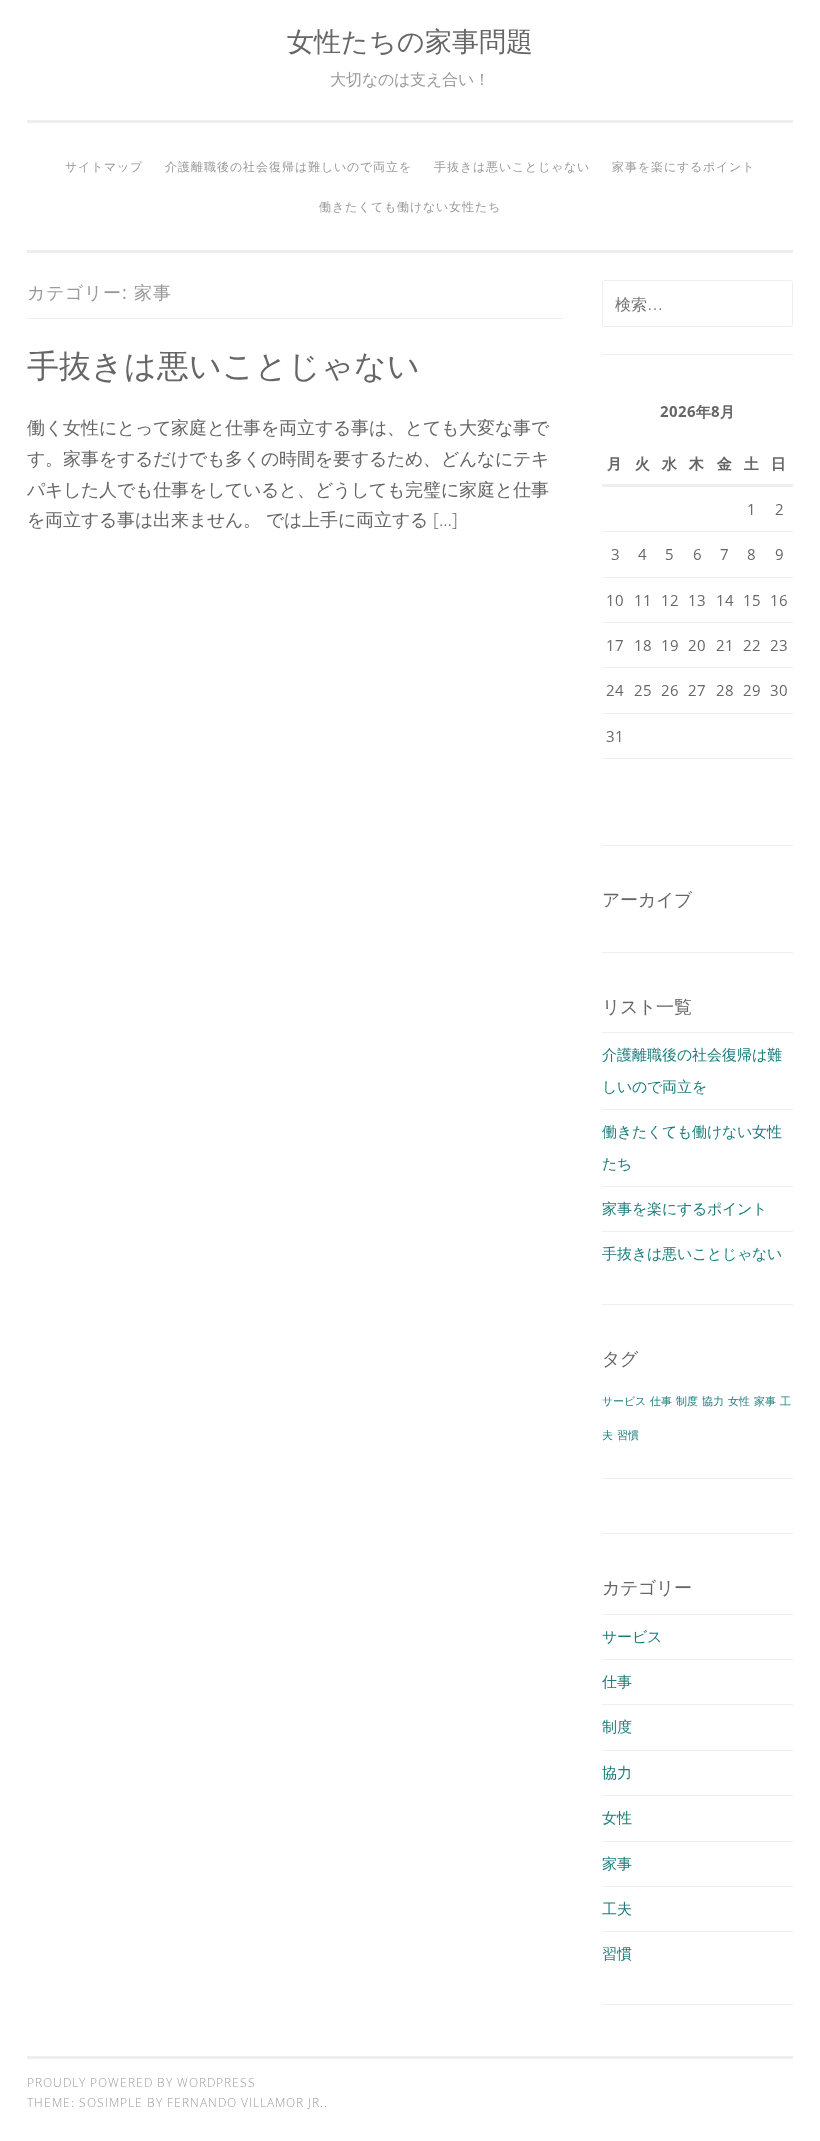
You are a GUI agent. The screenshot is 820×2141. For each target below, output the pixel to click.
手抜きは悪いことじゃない (512, 166)
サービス (624, 1401)
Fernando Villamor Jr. (245, 2102)
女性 (739, 1401)
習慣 (628, 1435)
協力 (713, 1401)
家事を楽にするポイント (683, 166)
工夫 (617, 1908)
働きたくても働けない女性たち (410, 206)
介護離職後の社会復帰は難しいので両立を (288, 166)
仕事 (661, 1401)
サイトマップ (104, 166)
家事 (765, 1401)
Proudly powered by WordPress (141, 2082)
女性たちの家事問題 (410, 40)
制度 (687, 1401)
